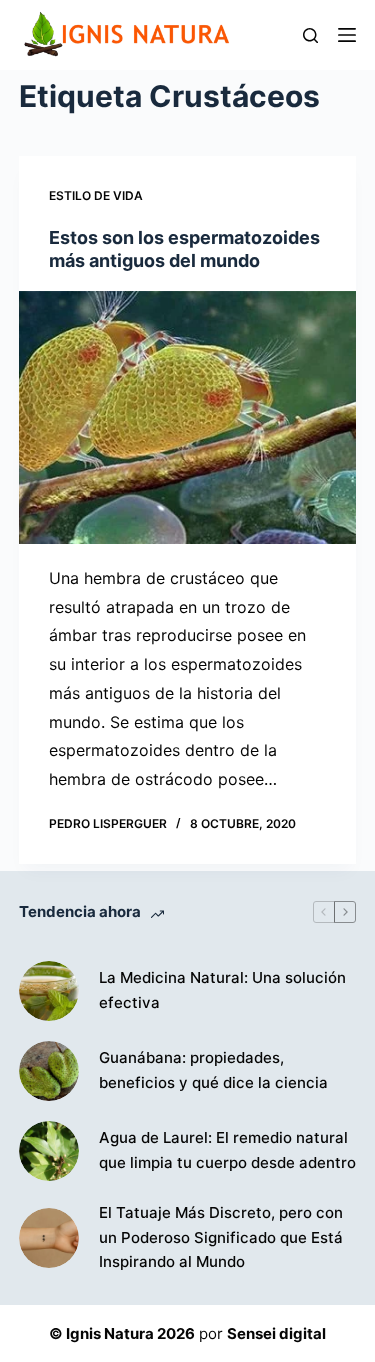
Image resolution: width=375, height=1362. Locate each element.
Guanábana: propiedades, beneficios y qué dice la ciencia (213, 1070)
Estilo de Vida (96, 195)
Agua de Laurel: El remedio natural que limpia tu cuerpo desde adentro (227, 1150)
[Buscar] (310, 35)
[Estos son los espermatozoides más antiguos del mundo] (188, 417)
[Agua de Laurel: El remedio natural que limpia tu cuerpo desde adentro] (49, 1151)
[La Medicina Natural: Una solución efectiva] (49, 991)
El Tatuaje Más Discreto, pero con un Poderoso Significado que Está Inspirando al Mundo (221, 1237)
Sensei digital (276, 1333)
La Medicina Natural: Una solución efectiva (222, 990)
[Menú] (347, 35)
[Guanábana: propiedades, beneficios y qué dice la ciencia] (49, 1071)
